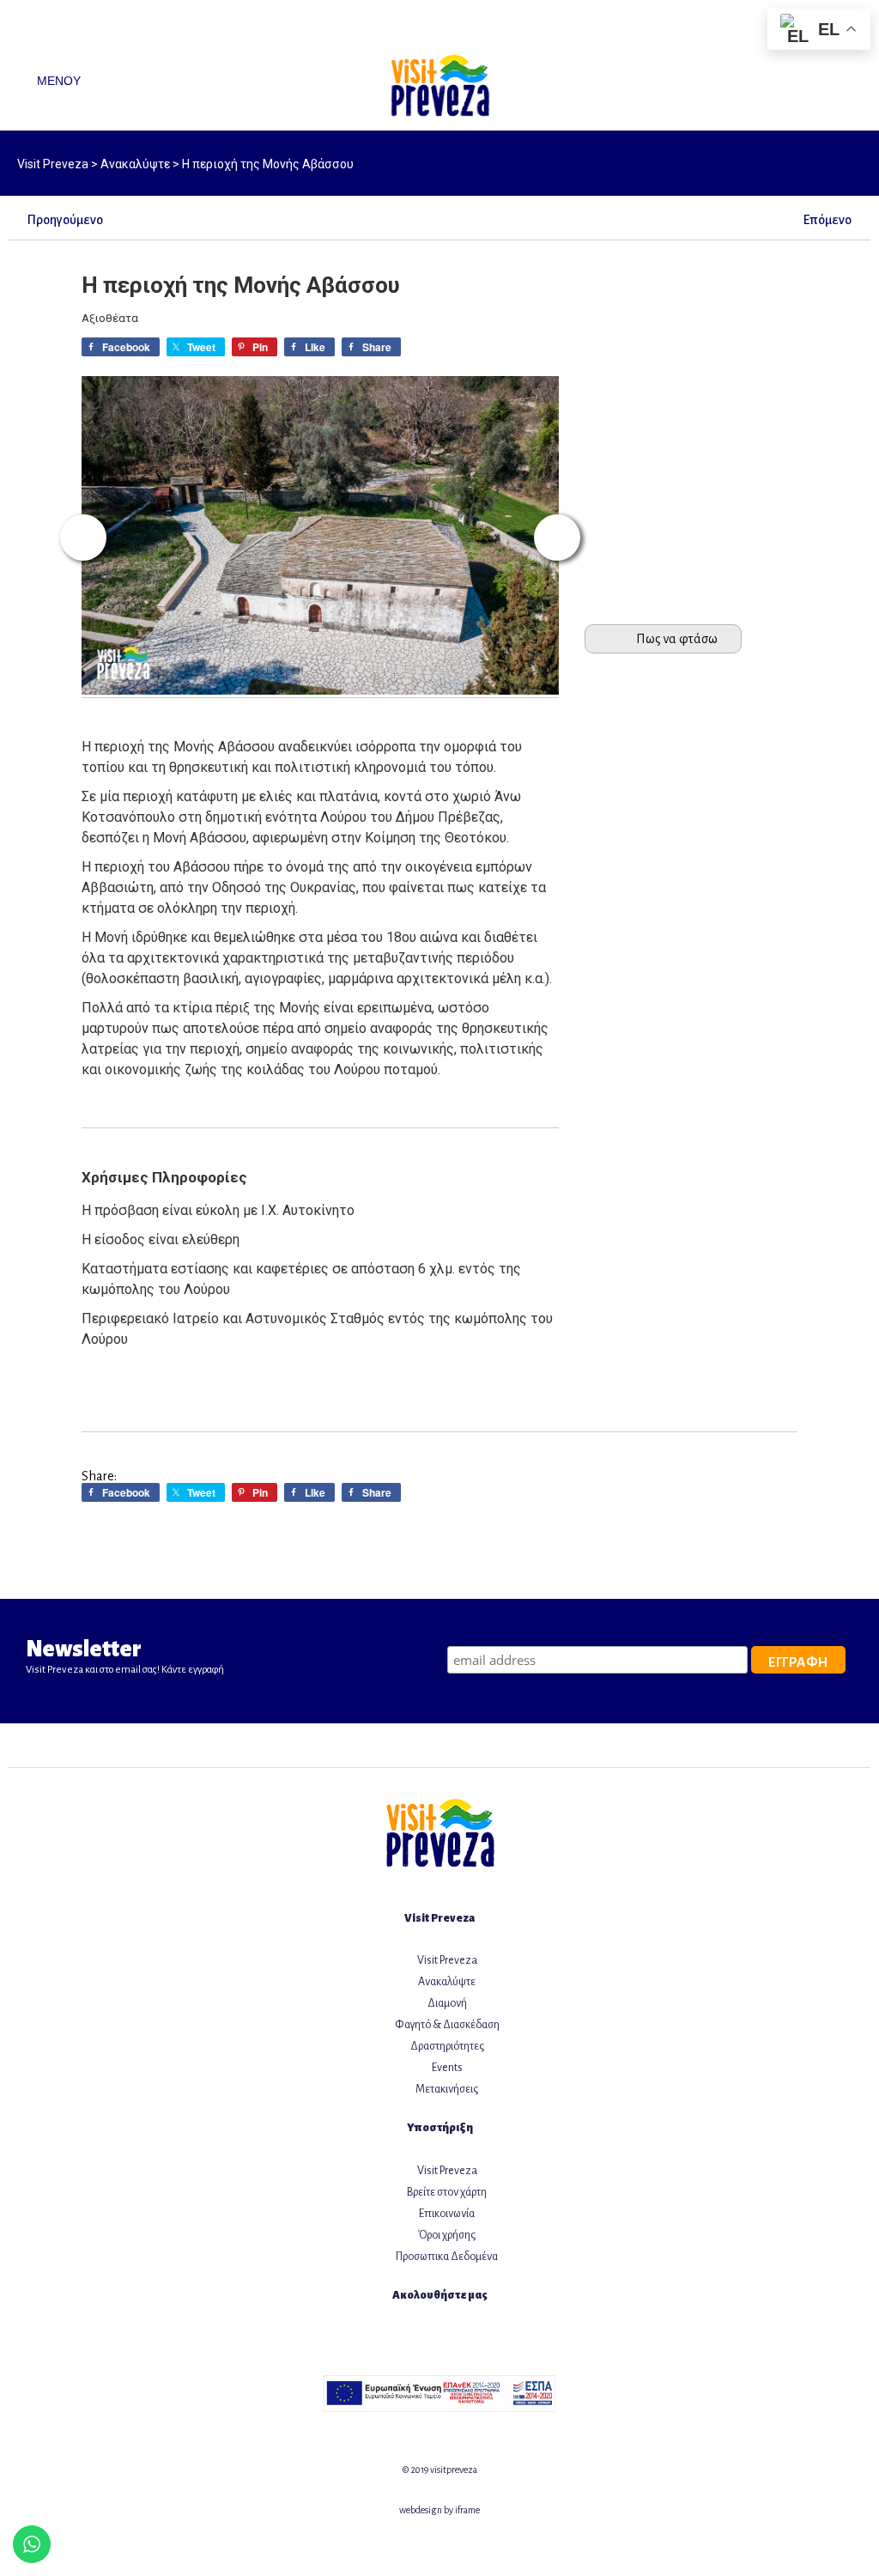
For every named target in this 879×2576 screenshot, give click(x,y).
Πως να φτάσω (677, 639)
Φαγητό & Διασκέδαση (447, 2025)
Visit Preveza (447, 1960)
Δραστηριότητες (447, 2046)
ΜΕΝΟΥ (57, 81)
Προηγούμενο (65, 220)
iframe (467, 2510)
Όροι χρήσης (447, 2235)
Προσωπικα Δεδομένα (447, 2257)
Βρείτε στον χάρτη (447, 2192)
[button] (83, 538)
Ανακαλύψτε (447, 1982)
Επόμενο (827, 220)
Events (447, 2068)
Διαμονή (447, 2003)
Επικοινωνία (447, 2214)
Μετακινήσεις (447, 2089)
